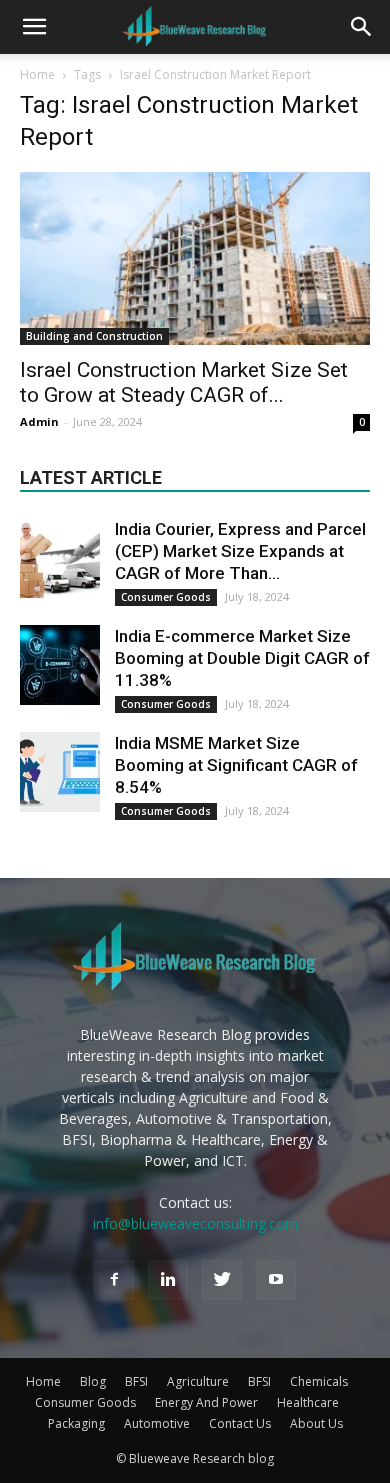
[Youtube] (276, 1280)
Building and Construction (94, 336)
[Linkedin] (168, 1280)
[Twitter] (222, 1280)
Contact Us (240, 1423)
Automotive (157, 1423)
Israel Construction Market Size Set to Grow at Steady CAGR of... (184, 382)
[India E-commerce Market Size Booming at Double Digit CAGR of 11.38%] (60, 665)
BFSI (136, 1381)
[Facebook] (114, 1280)
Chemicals (319, 1381)
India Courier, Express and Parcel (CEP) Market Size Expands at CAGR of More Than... (240, 551)
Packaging (76, 1423)
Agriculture (198, 1381)
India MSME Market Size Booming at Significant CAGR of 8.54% (236, 765)
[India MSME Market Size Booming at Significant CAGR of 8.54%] (60, 772)
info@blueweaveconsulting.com (195, 1223)
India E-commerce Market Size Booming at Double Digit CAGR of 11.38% (242, 658)
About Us (316, 1423)
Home (37, 74)
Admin (39, 421)
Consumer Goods (166, 597)
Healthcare (308, 1402)
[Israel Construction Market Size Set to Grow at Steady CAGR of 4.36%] (195, 258)
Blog (93, 1381)
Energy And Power (206, 1402)
